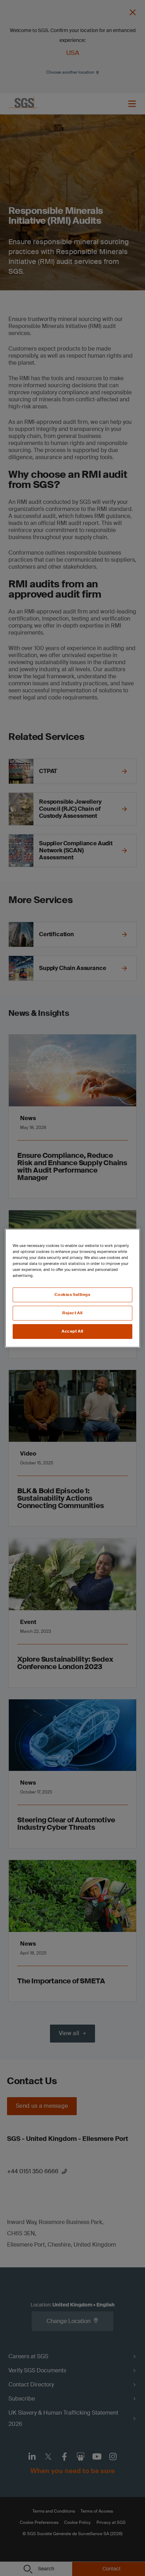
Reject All (72, 1313)
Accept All (72, 1331)
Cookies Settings (72, 1295)
